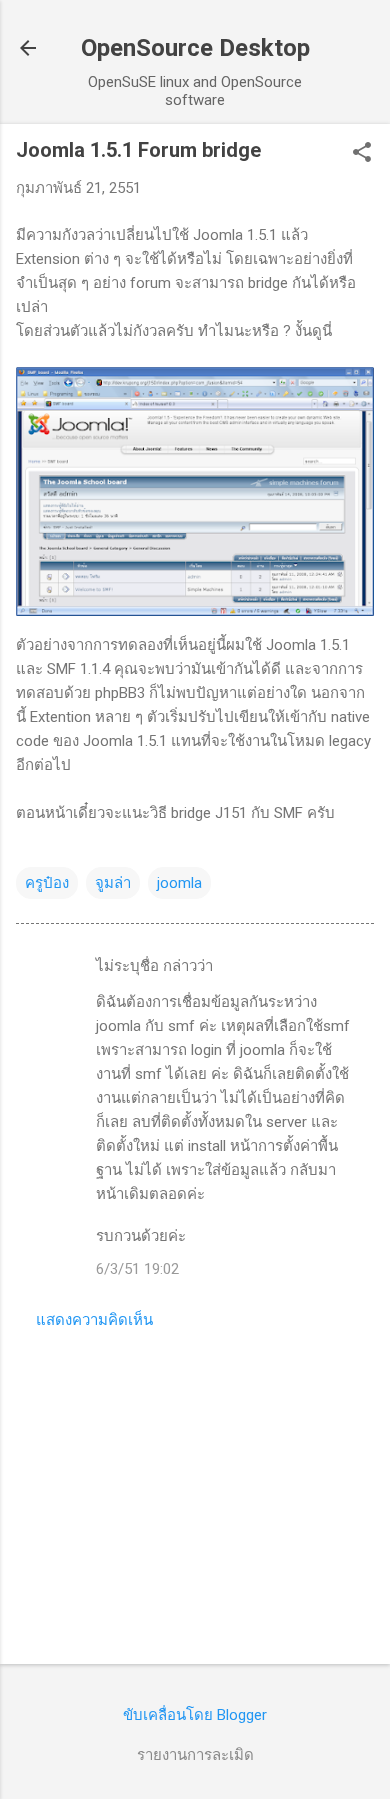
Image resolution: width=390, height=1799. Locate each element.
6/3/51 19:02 (137, 1269)
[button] (362, 154)
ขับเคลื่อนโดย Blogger (195, 1715)
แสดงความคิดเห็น (94, 1320)
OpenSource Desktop (195, 48)
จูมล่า (113, 883)
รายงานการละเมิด (195, 1755)
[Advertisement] (195, 1492)
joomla (179, 883)
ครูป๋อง (47, 883)
